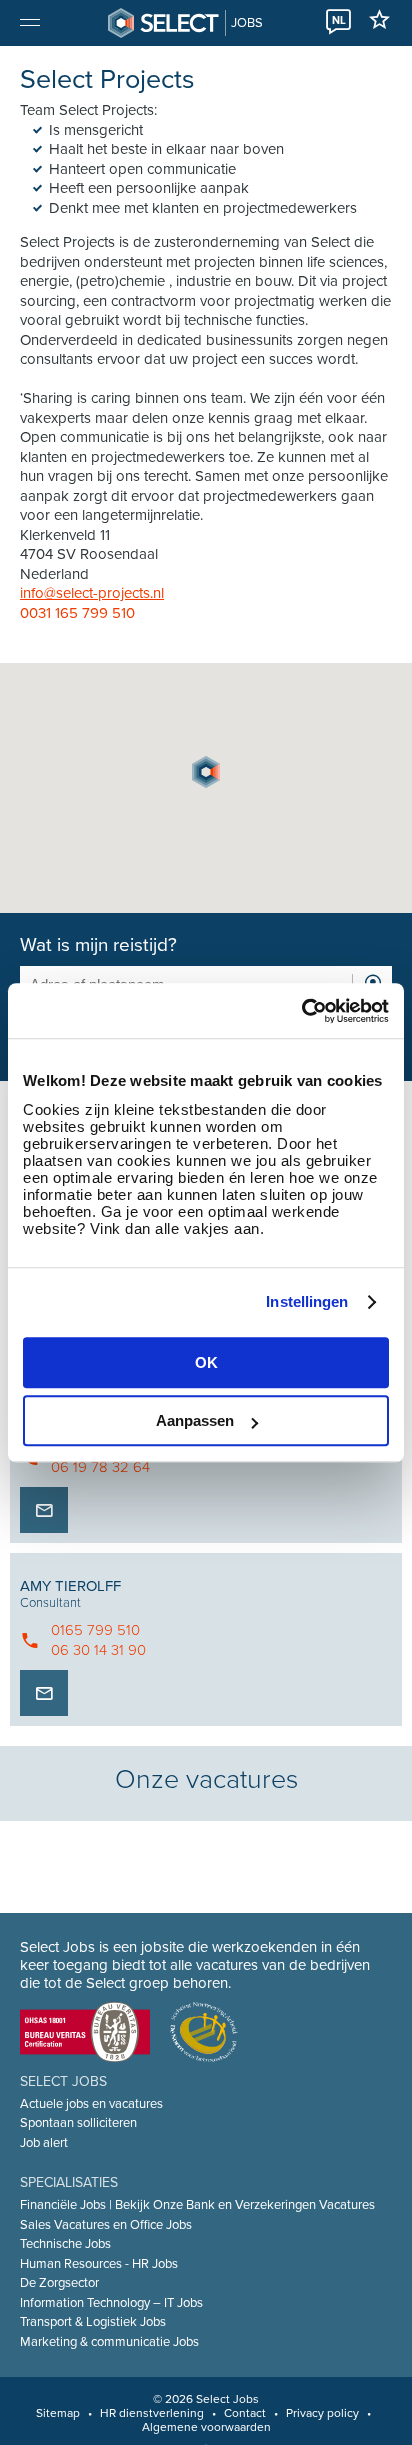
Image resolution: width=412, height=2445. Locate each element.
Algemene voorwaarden (206, 2427)
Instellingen (307, 1301)
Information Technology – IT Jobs (111, 2303)
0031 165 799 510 (77, 613)
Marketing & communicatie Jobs (109, 2342)
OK (206, 1362)
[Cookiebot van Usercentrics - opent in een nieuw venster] (301, 1011)
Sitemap (58, 2413)
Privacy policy (322, 2413)
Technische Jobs (65, 2244)
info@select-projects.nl (92, 593)
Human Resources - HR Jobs (99, 2264)
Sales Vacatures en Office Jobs (106, 2225)
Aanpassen (195, 1420)
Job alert (44, 2143)
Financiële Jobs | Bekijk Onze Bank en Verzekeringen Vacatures (197, 2205)
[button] (206, 772)
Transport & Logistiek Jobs (93, 2322)
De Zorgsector (59, 2283)
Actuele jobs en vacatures (91, 2104)
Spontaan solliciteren (78, 2123)
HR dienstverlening (152, 2413)
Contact (245, 2413)
